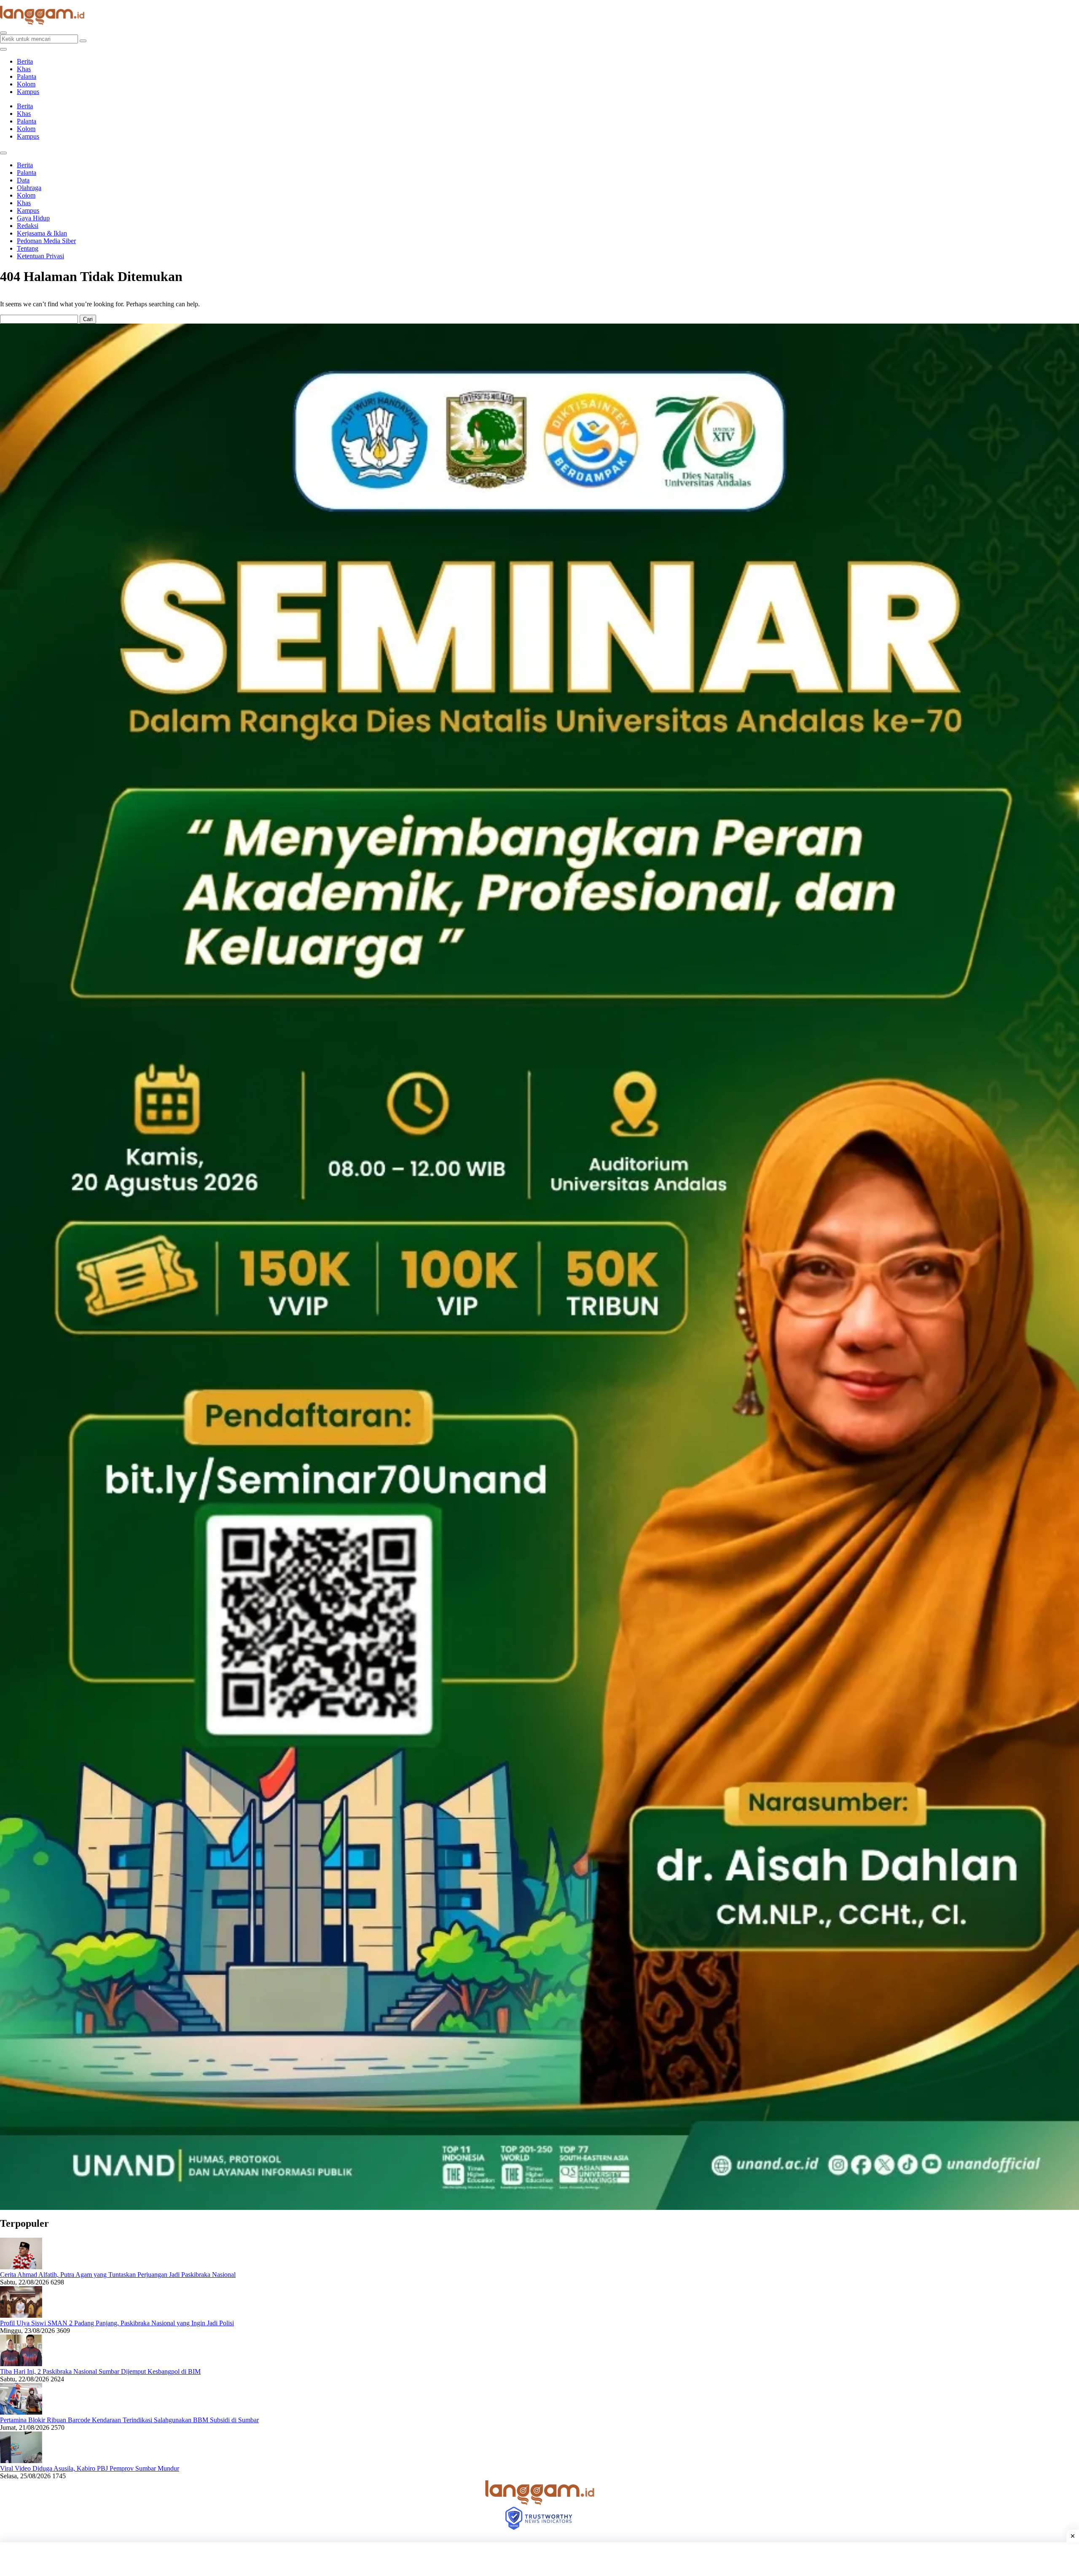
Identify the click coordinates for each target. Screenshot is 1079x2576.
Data (23, 180)
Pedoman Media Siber (46, 241)
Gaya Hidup (33, 218)
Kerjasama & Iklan (42, 233)
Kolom (26, 84)
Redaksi (28, 226)
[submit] (83, 41)
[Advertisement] (539, 2559)
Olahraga (29, 188)
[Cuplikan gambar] (21, 2267)
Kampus (28, 92)
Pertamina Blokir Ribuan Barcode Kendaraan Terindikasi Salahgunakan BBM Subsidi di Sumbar (129, 2420)
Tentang (28, 248)
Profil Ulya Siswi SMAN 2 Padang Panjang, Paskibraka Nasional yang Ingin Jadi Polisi (117, 2323)
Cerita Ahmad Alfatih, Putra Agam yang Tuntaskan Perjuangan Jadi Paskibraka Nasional (118, 2275)
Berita (25, 61)
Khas (24, 69)
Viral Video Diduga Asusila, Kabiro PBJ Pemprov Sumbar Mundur (90, 2468)
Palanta (27, 76)
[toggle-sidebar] (3, 49)
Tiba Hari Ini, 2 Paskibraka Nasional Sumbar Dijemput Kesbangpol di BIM (100, 2371)
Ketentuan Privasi (40, 256)
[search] (3, 33)
